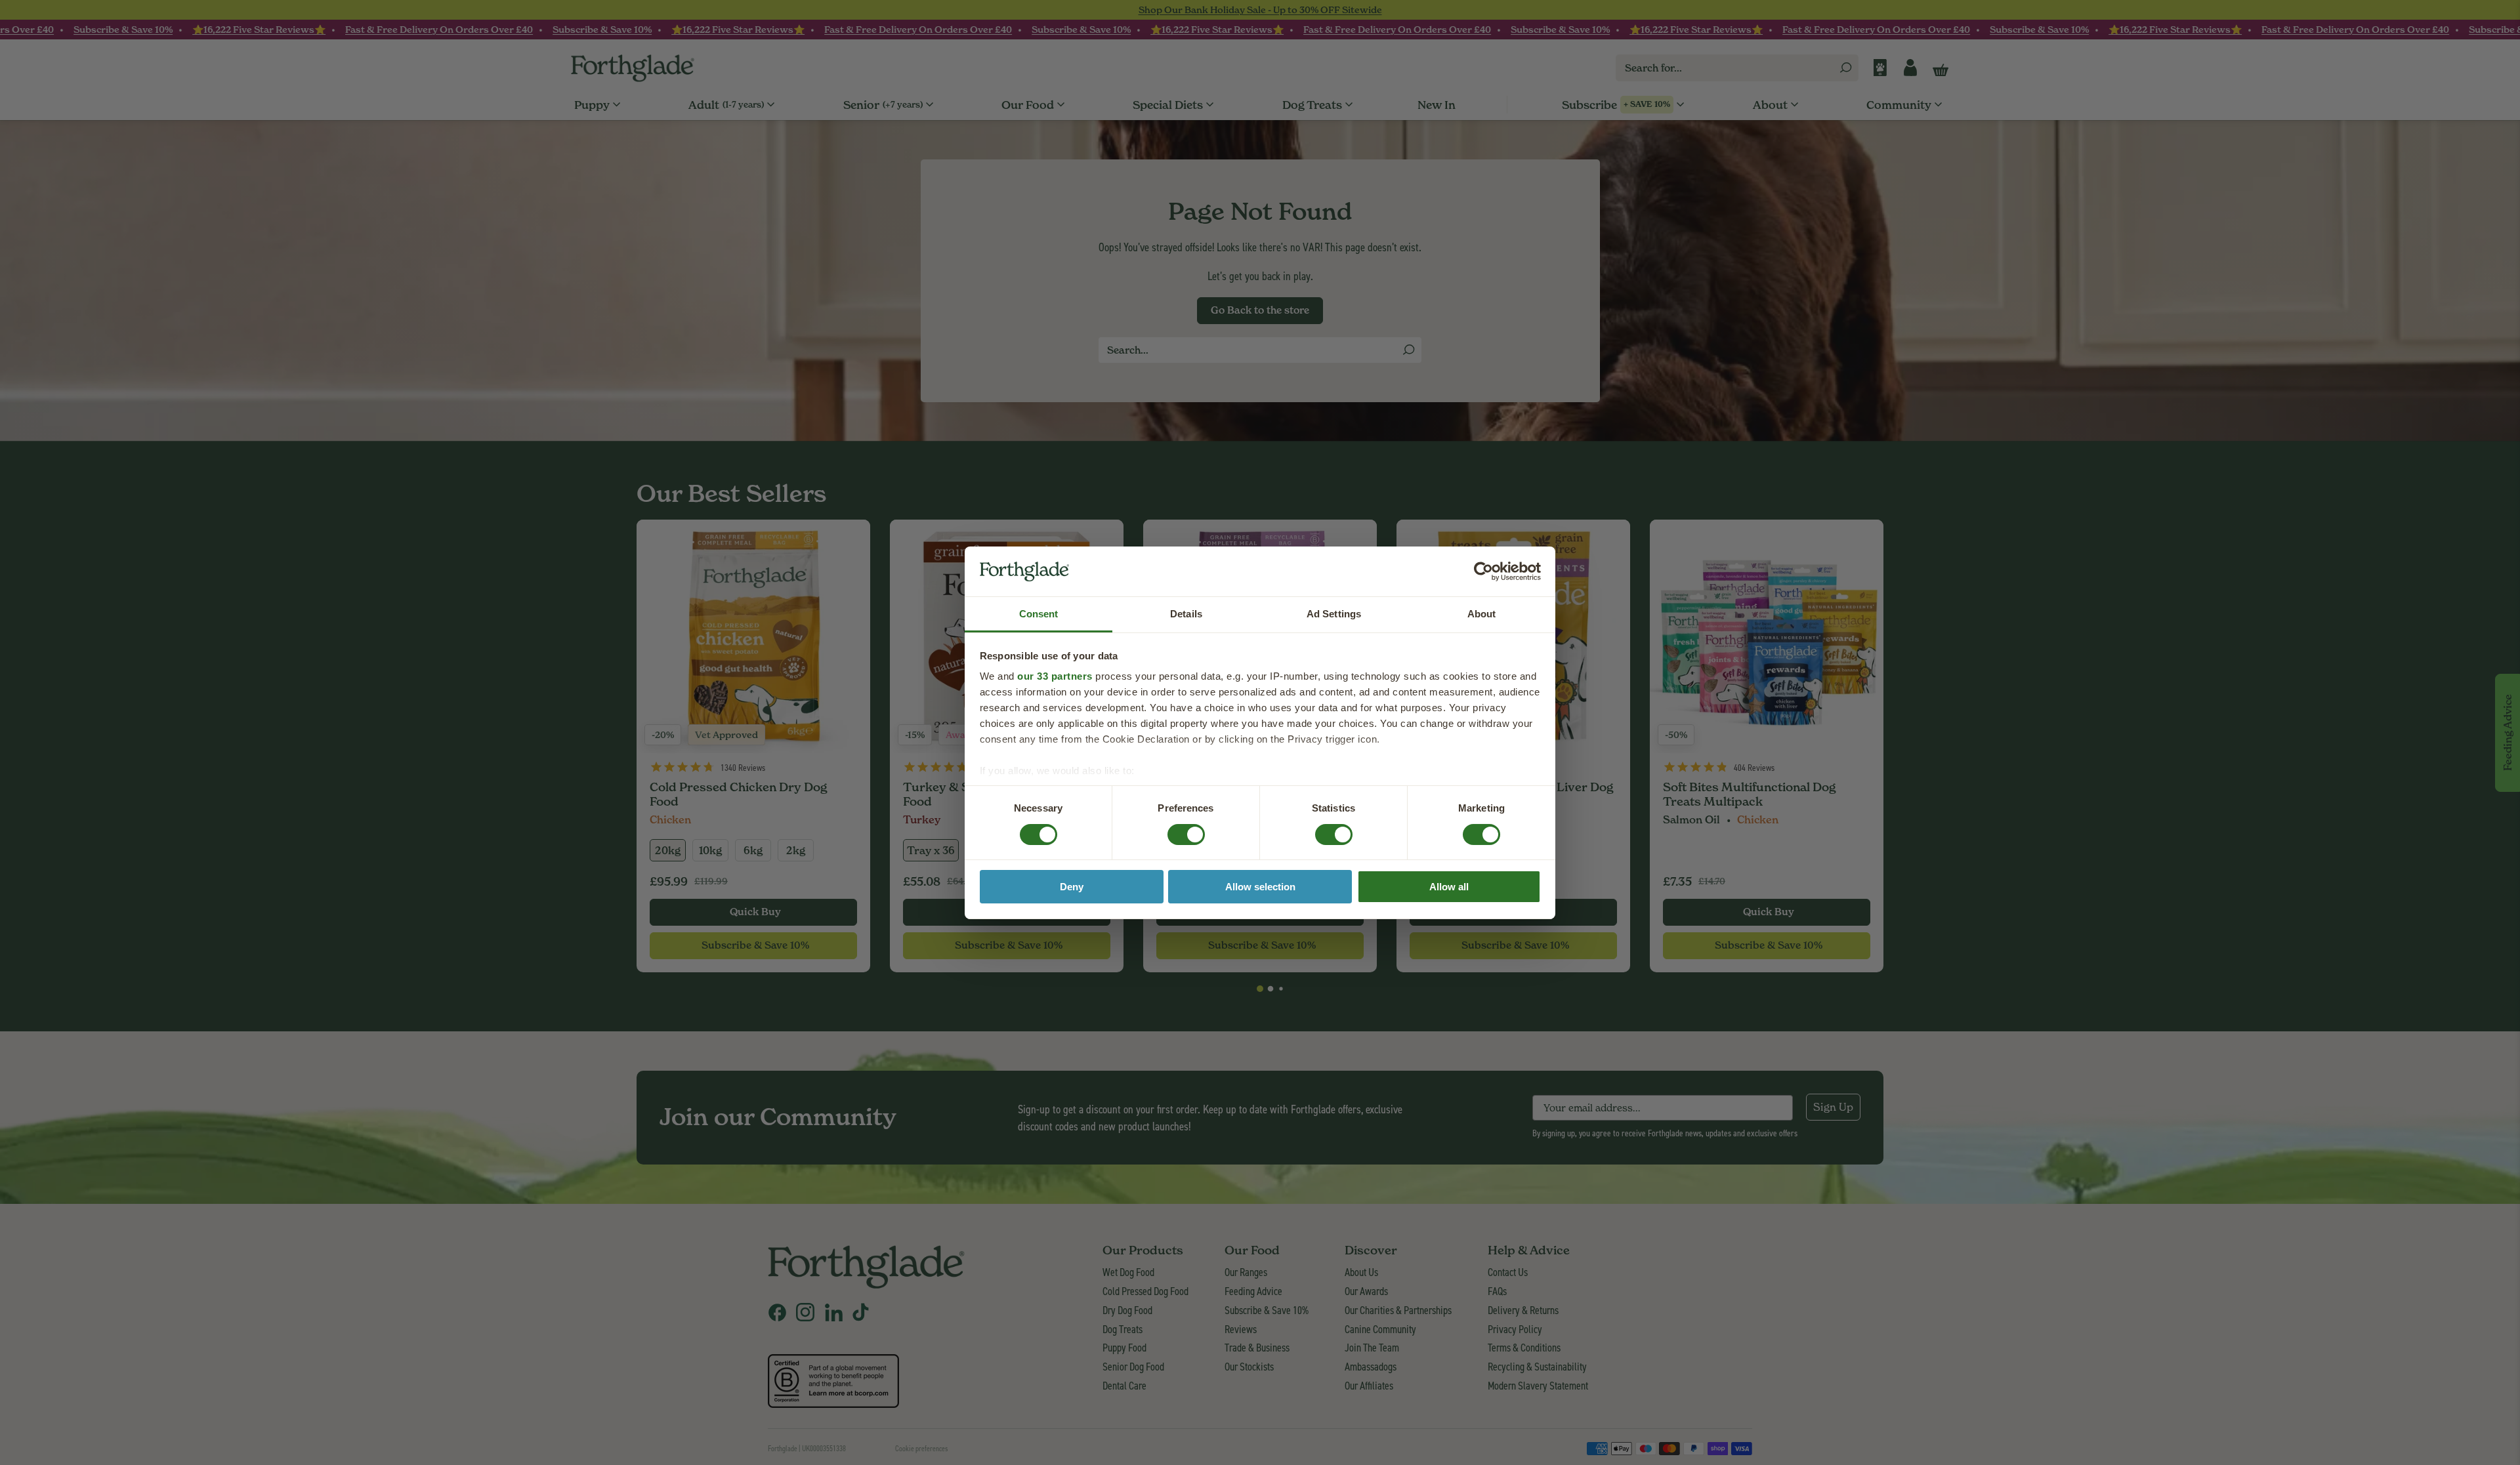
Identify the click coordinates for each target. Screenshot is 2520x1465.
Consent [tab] (1039, 614)
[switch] (1174, 830)
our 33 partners (1055, 676)
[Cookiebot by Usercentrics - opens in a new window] (1483, 571)
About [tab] (1482, 614)
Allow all (1449, 887)
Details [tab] (1186, 614)
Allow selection (1260, 887)
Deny (1072, 887)
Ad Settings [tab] (1334, 614)
